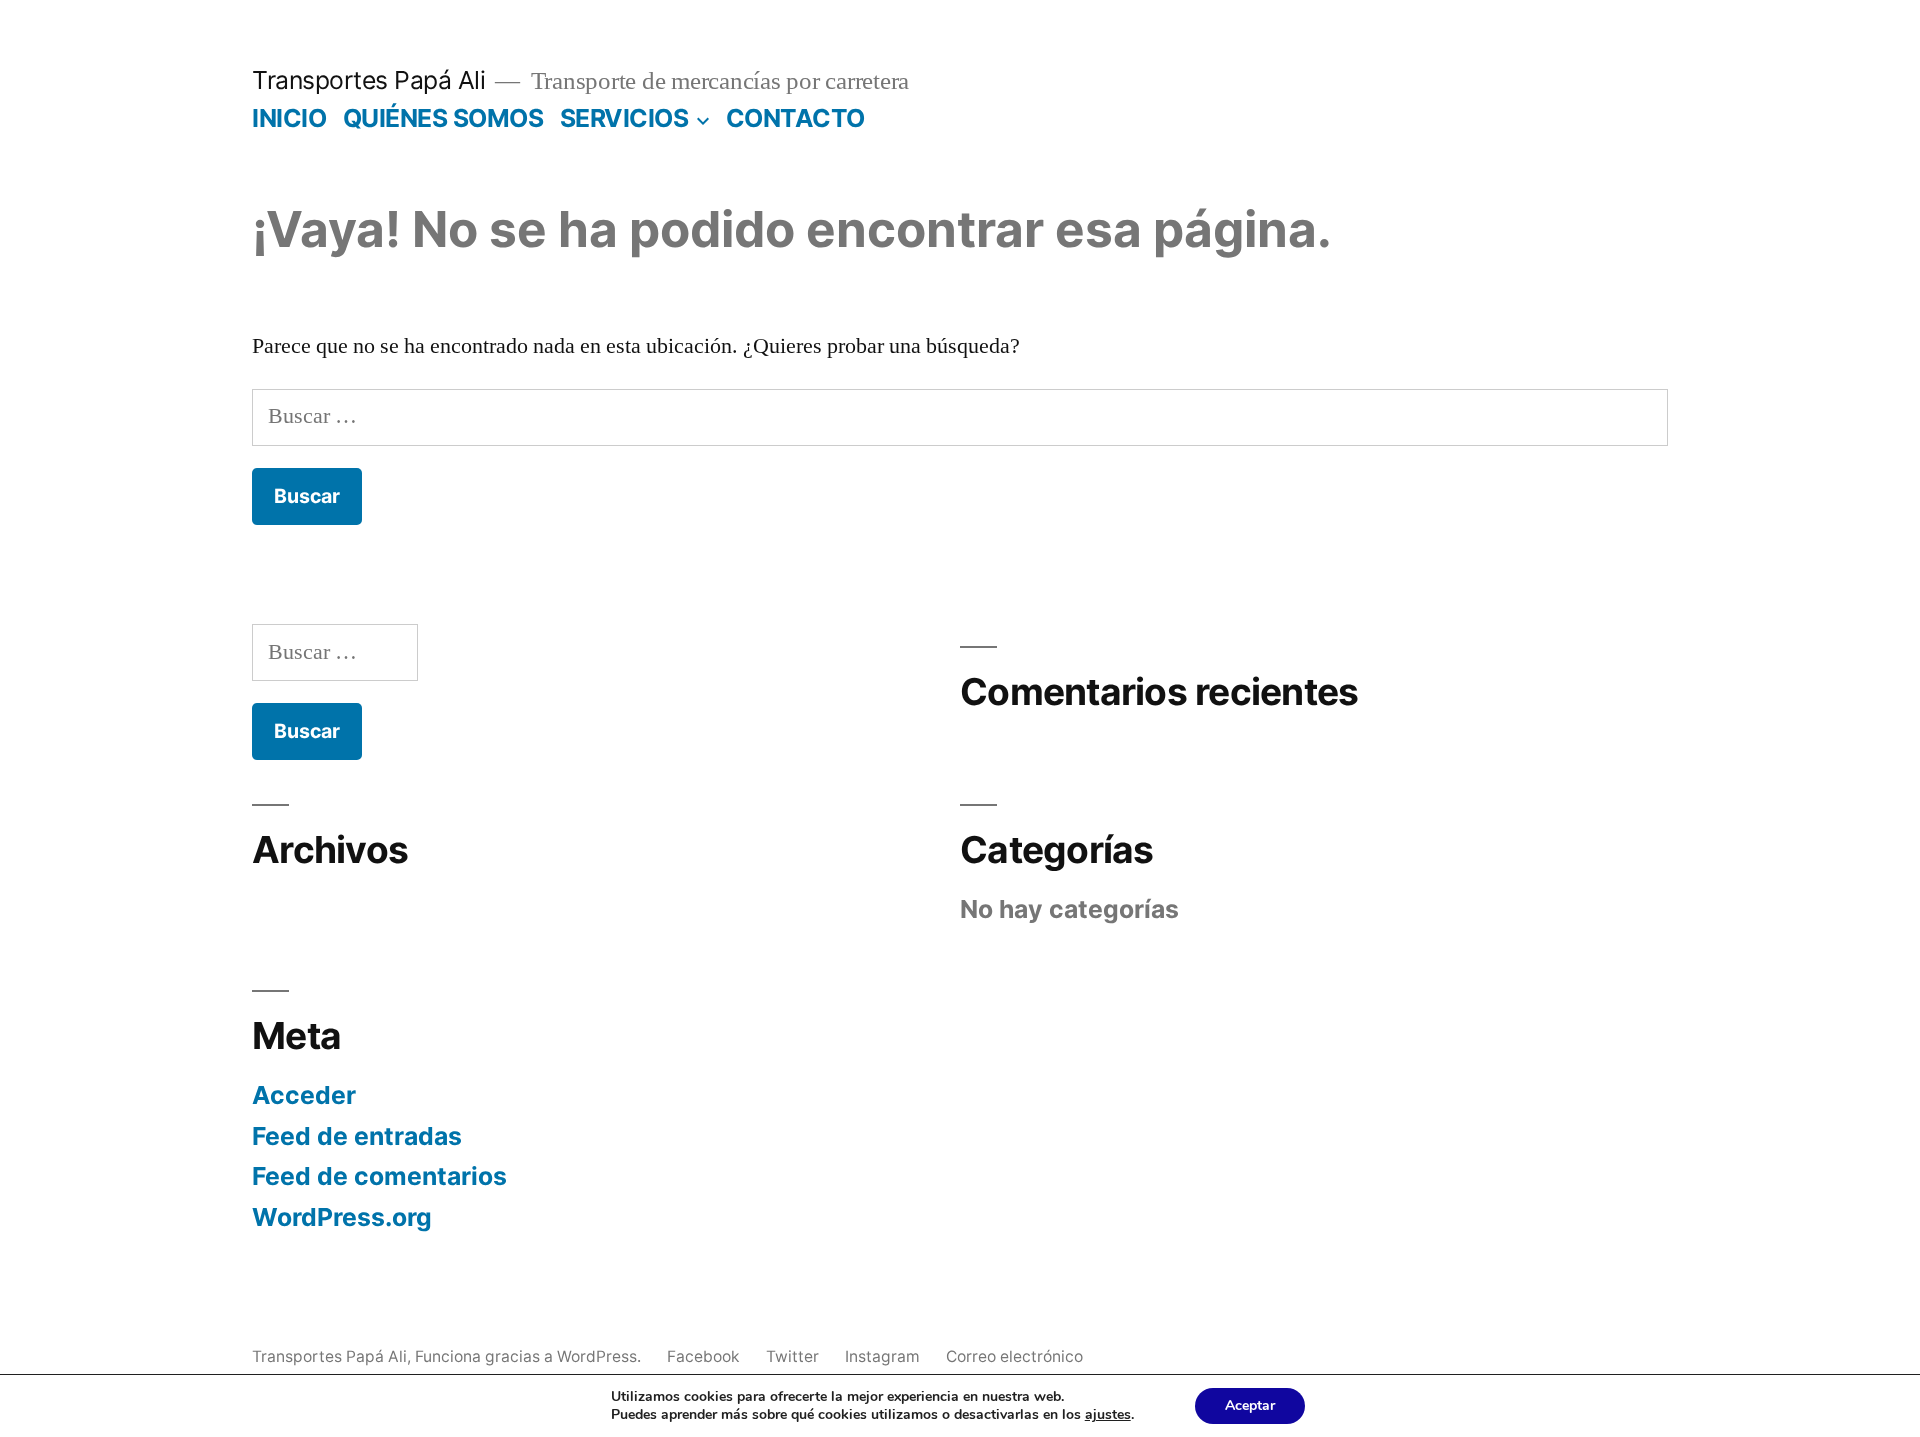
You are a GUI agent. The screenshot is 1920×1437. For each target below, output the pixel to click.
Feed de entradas (357, 1136)
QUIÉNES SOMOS (443, 118)
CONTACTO (795, 118)
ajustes (1108, 1415)
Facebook (703, 1356)
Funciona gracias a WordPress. (530, 1356)
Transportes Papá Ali (368, 80)
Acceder (304, 1095)
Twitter (792, 1356)
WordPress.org (342, 1217)
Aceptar (1250, 1405)
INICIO (289, 118)
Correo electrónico (1014, 1356)
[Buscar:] (960, 416)
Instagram (882, 1356)
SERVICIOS (624, 118)
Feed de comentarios (379, 1176)
